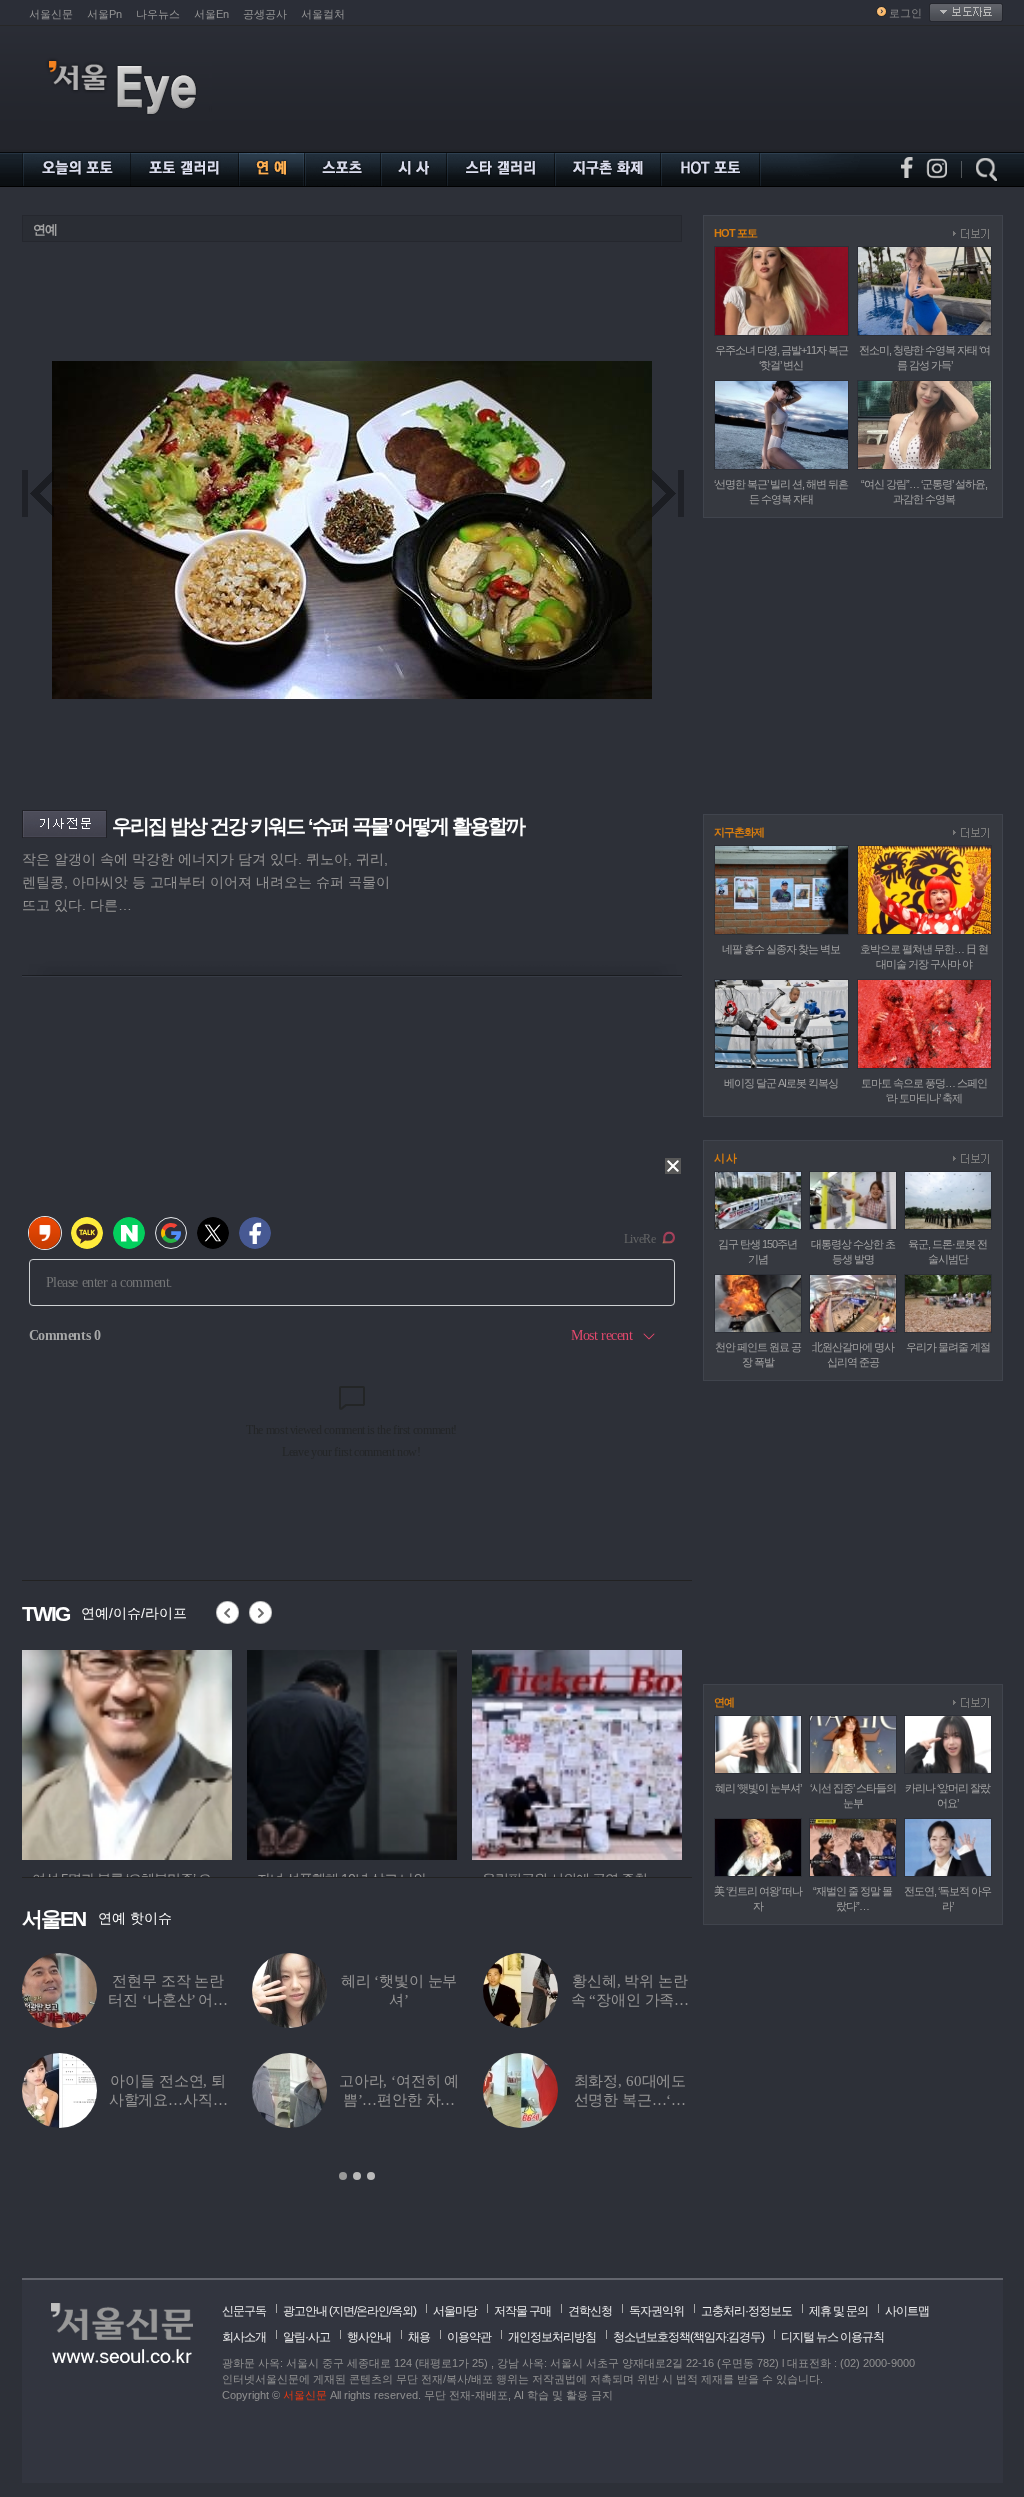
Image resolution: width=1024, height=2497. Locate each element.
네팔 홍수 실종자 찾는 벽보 (781, 949)
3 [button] (371, 2176)
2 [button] (357, 2176)
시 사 (725, 1158)
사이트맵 (907, 2311)
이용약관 (469, 2337)
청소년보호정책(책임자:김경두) (688, 2337)
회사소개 (244, 2337)
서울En (211, 14)
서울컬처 (323, 14)
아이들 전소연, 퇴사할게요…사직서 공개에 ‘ (168, 2100)
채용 (419, 2337)
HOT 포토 (735, 233)
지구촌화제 (739, 832)
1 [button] (343, 2176)
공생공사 (265, 14)
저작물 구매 (522, 2311)
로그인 (905, 13)
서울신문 (51, 14)
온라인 (372, 2311)
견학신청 (590, 2311)
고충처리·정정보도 (746, 2311)
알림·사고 (306, 2337)
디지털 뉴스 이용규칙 (832, 2337)
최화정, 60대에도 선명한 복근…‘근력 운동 (630, 2100)
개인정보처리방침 (552, 2337)
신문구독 (244, 2311)
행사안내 (369, 2337)
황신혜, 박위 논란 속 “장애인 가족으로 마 (630, 2000)
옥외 (402, 2311)
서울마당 (455, 2311)
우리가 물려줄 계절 (948, 1347)
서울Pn (104, 14)
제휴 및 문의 (838, 2311)
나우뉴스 (158, 14)
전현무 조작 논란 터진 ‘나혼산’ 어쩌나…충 (167, 2000)
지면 (343, 2311)
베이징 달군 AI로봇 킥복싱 (781, 1083)
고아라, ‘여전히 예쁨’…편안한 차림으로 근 (399, 2100)
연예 (45, 229)
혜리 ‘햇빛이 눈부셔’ (758, 1788)
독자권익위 (656, 2311)
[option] (127, 1752)
